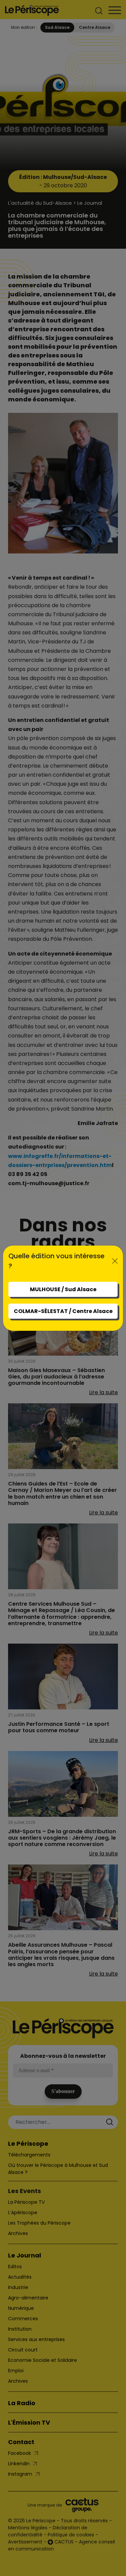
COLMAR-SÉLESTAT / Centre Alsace (63, 1311)
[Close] (115, 1261)
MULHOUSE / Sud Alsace (63, 1289)
